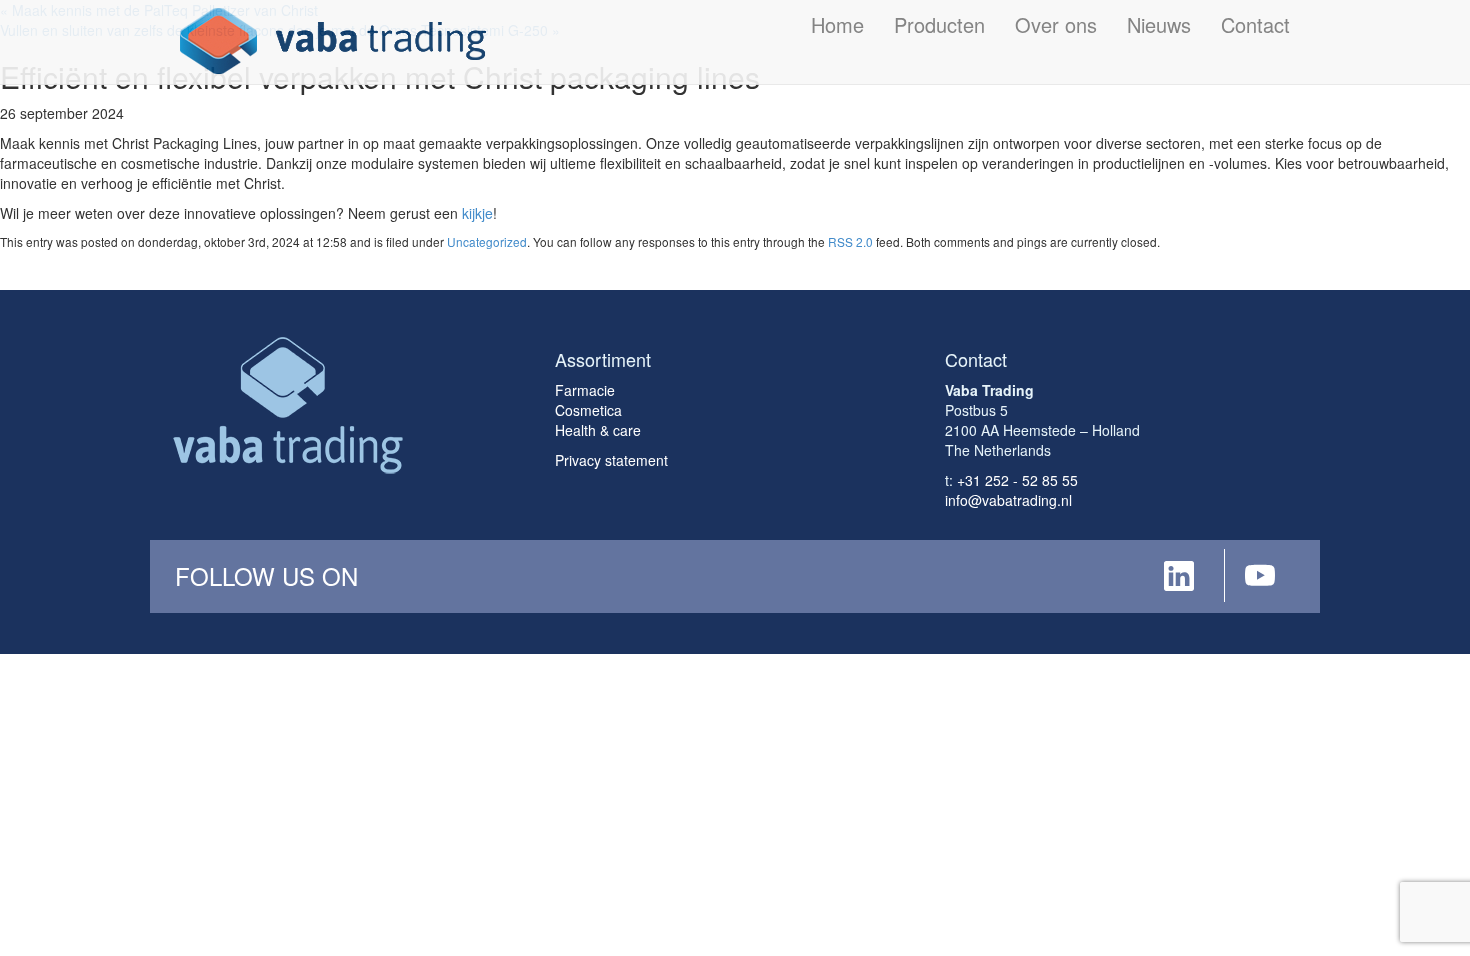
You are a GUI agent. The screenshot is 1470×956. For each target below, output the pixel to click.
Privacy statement (611, 460)
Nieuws (1159, 24)
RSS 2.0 (850, 241)
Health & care (598, 430)
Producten (939, 24)
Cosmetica (588, 410)
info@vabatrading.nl (1008, 500)
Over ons (1056, 24)
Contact (1255, 24)
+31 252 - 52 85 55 (1017, 480)
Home (837, 24)
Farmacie (585, 390)
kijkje (477, 213)
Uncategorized (487, 241)
